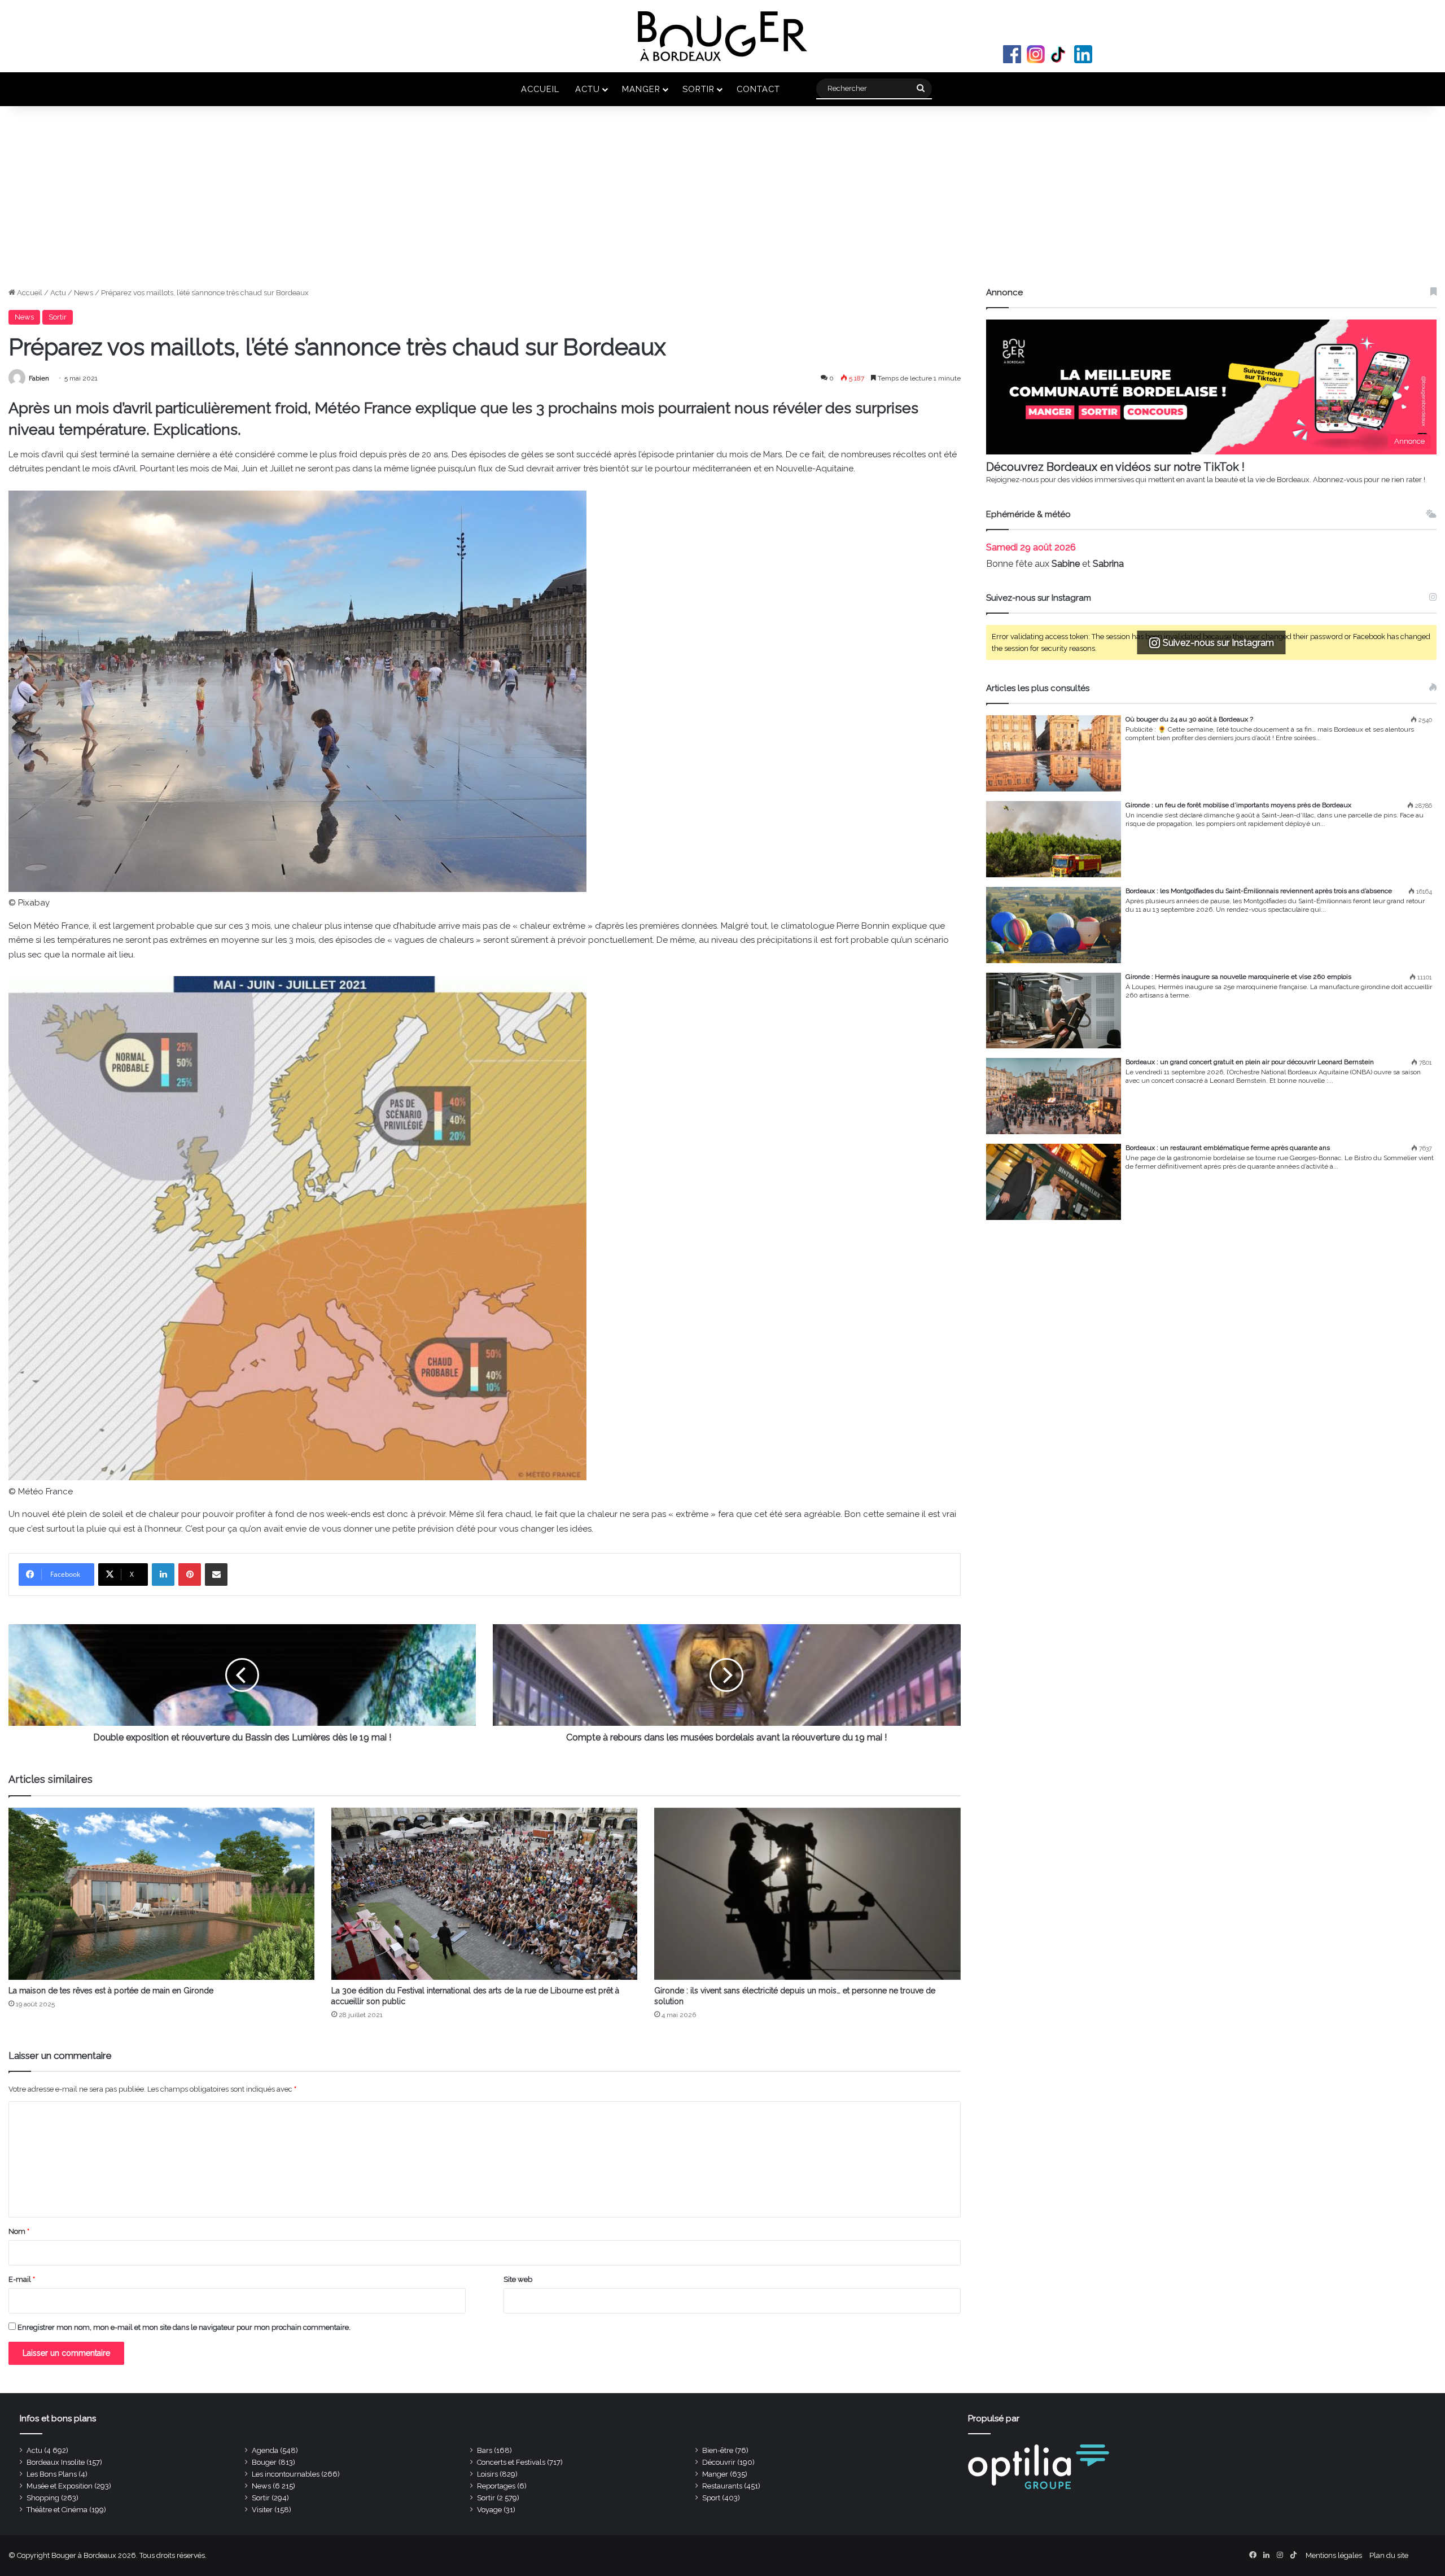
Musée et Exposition (60, 2486)
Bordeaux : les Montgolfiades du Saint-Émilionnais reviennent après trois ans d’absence (1259, 891)
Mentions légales (1334, 2555)
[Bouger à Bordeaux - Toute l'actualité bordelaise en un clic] (722, 36)
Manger (641, 89)
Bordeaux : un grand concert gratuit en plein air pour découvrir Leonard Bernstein (1250, 1062)
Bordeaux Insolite (56, 2462)
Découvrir (719, 2462)
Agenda (265, 2450)
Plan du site (1389, 2555)
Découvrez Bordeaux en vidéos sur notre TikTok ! (1115, 467)
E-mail (22, 2279)
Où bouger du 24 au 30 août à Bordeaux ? (1189, 719)
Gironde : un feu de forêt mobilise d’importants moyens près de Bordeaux (1238, 805)
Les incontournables (286, 2474)
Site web (518, 2279)
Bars (485, 2450)
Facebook (1012, 54)
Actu (588, 89)
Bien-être (718, 2450)
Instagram (1036, 54)
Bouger (264, 2462)
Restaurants (722, 2486)
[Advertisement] (722, 202)
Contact (758, 89)
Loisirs (487, 2474)
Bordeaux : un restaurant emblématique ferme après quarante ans (1228, 1148)
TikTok (1059, 54)
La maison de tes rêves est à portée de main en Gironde (111, 1991)
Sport (711, 2498)
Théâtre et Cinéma (57, 2510)
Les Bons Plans (52, 2474)
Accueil (540, 89)
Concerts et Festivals (511, 2462)
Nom (19, 2231)
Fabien (39, 378)
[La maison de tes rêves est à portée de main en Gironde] (161, 1894)
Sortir (699, 89)
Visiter (262, 2510)
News (84, 293)
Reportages (496, 2486)
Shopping (43, 2498)
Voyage (489, 2510)
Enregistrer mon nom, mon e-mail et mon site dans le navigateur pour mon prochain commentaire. (184, 2327)
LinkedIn (1083, 54)
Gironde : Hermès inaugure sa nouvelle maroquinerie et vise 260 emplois (1238, 977)
